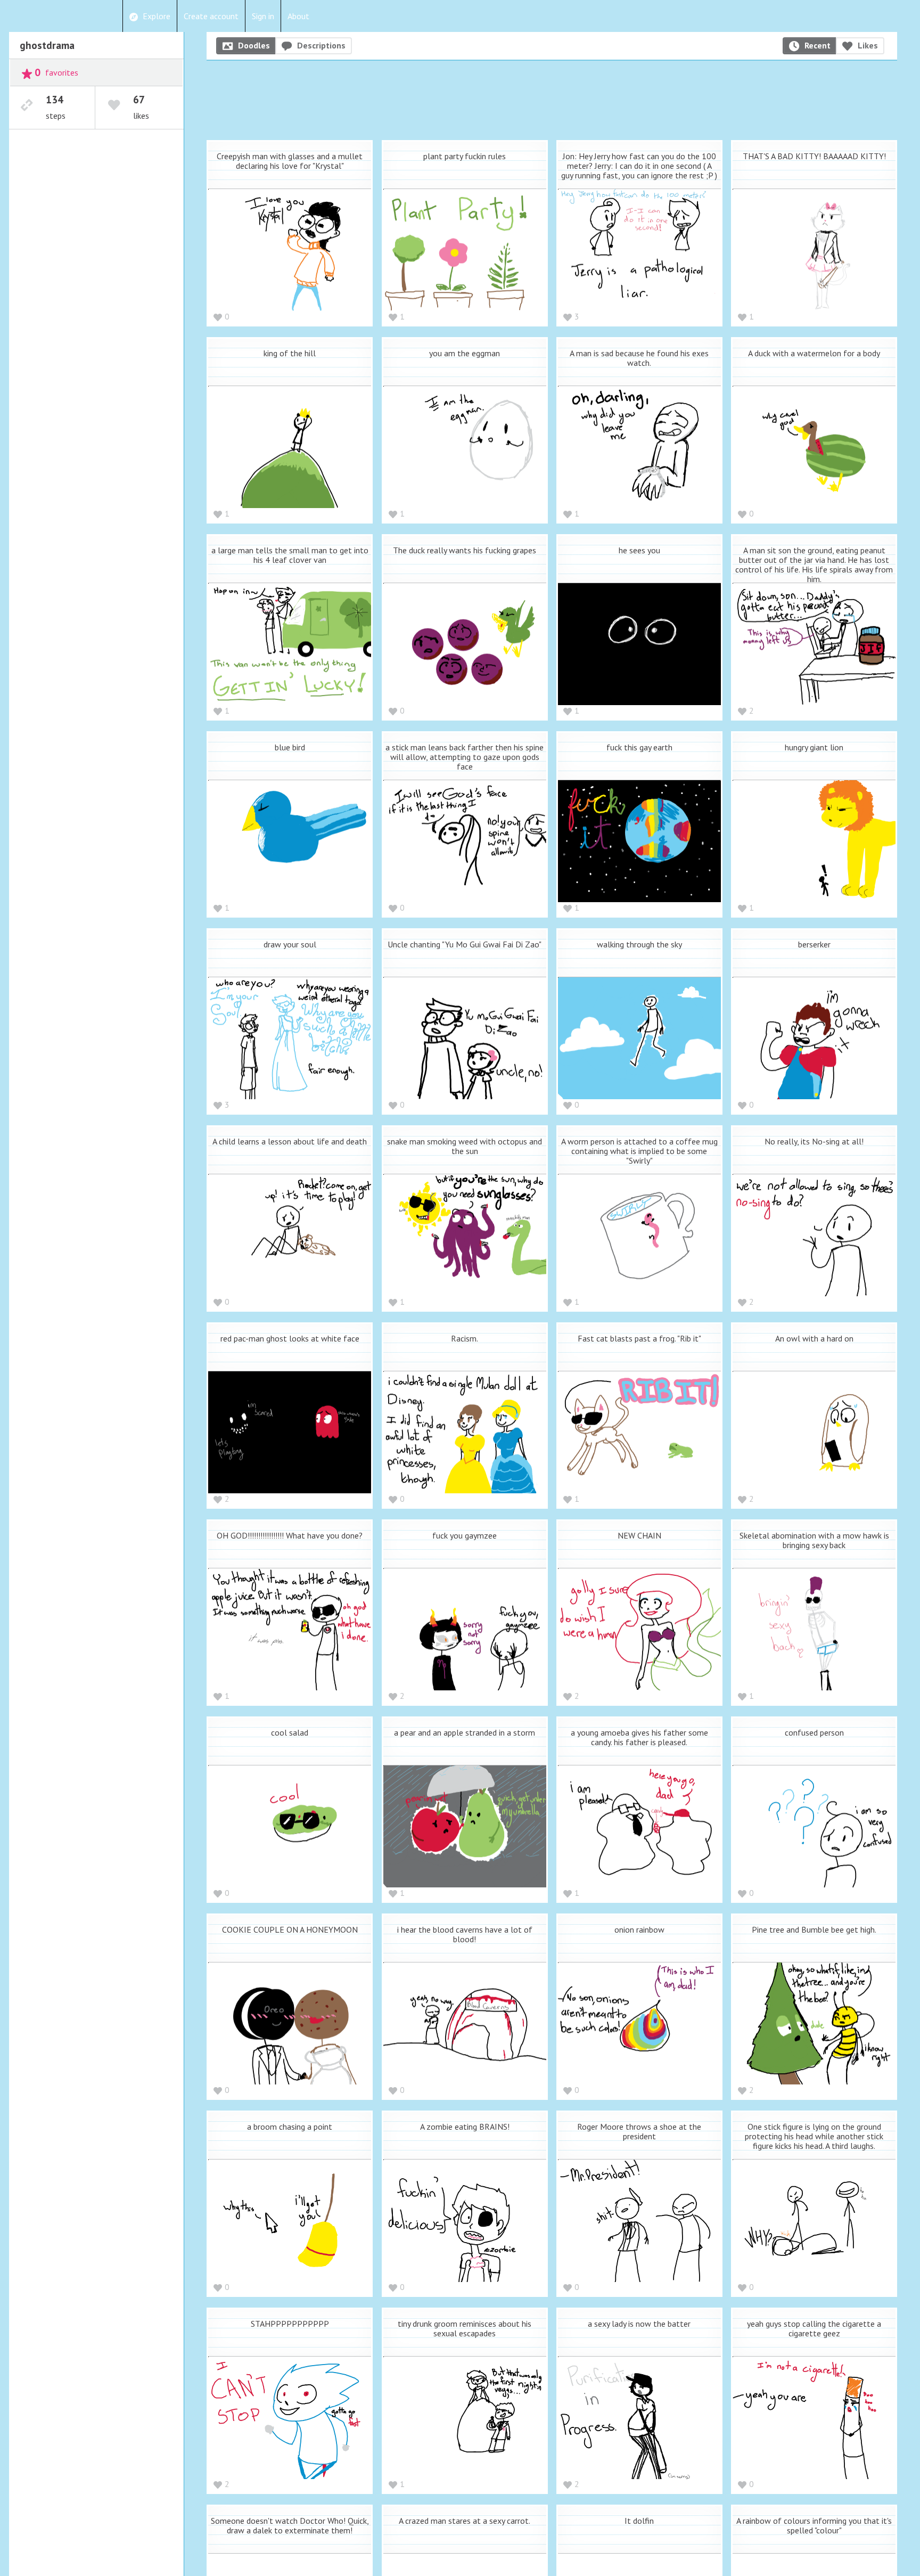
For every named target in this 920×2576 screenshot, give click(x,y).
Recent (818, 45)
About (298, 16)
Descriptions (321, 45)
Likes (868, 45)
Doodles (254, 45)
